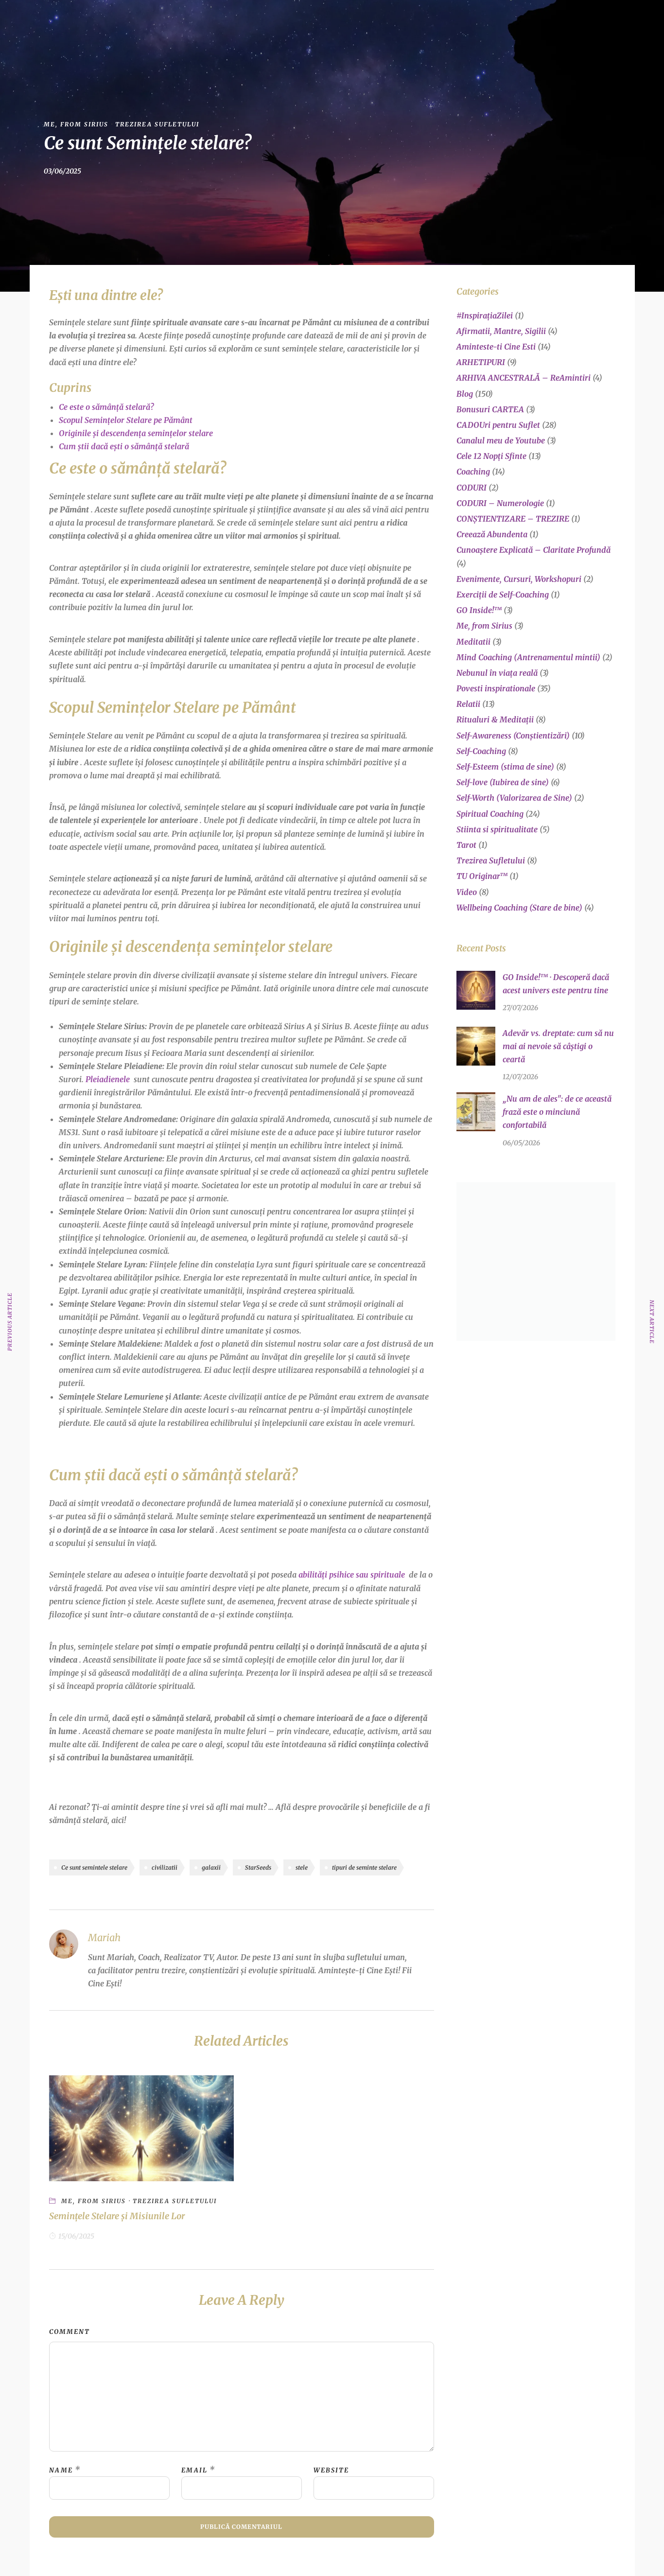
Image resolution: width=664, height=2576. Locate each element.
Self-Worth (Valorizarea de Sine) (514, 798)
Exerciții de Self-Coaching (503, 595)
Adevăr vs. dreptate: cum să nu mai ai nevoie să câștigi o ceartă (558, 1046)
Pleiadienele (108, 1079)
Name (61, 2470)
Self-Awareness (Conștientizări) (513, 736)
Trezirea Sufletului (157, 124)
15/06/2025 (76, 2236)
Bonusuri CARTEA (490, 409)
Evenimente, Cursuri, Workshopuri (519, 579)
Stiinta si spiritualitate (497, 829)
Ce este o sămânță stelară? (106, 407)
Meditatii (473, 642)
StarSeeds (258, 1867)
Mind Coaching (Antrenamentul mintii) (528, 657)
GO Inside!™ (287, 21)
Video (467, 892)
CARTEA (343, 21)
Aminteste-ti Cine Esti (496, 347)
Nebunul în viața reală (497, 673)
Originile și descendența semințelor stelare (136, 433)
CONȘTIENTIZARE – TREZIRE (513, 519)
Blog (425, 21)
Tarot (466, 845)
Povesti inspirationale (496, 688)
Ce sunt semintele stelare (94, 1867)
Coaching (473, 472)
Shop (387, 21)
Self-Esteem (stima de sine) (505, 767)
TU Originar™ (482, 876)
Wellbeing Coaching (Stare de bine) (519, 908)
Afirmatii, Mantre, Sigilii (501, 331)
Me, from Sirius (76, 124)
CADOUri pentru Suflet (498, 425)
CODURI (472, 488)
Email (194, 2470)
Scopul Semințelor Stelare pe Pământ (126, 420)
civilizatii (165, 1867)
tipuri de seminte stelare (364, 1867)
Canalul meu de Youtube (501, 440)
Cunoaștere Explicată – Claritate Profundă (533, 550)
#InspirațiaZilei (485, 315)
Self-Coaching (481, 751)
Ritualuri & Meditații (495, 719)
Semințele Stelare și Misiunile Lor (117, 2216)
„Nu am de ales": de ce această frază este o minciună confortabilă (557, 1112)
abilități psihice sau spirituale (352, 1575)
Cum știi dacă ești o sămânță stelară (124, 446)
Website (331, 2470)
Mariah (241, 21)
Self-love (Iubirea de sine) (503, 782)
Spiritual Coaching (490, 814)
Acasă (205, 21)
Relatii (468, 704)
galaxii (211, 1867)
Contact (467, 21)
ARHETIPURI (481, 362)
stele (302, 1867)
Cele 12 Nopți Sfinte (491, 456)
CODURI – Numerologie (500, 503)
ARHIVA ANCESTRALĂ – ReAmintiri (524, 378)
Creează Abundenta (492, 534)
